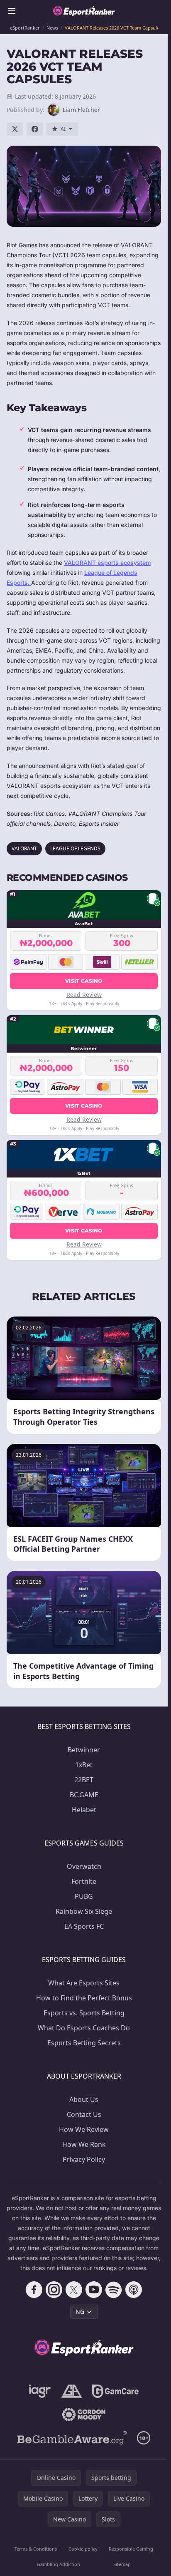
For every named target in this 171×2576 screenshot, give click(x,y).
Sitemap (122, 2564)
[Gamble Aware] (72, 2438)
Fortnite (84, 1881)
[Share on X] (15, 129)
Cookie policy (83, 2549)
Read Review (84, 995)
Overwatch (84, 1866)
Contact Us (84, 2114)
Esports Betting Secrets (84, 2043)
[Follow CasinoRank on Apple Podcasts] (134, 2290)
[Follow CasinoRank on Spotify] (114, 2290)
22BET (84, 1780)
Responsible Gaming (131, 2549)
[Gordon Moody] (84, 2415)
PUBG (84, 1896)
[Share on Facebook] (35, 129)
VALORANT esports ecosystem (107, 563)
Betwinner (84, 1750)
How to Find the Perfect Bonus (84, 1998)
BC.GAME (84, 1795)
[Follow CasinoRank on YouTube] (94, 2290)
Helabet (84, 1810)
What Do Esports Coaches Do (84, 2028)
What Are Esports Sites (84, 1983)
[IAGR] (40, 2391)
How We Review (84, 2129)
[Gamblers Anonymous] (72, 2391)
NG (80, 2311)
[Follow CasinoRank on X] (74, 2290)
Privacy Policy (84, 2159)
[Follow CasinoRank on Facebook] (34, 2290)
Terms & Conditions (36, 2549)
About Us (84, 2099)
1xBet (84, 1765)
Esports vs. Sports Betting (84, 2013)
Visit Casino (84, 981)
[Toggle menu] (12, 11)
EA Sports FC (84, 1926)
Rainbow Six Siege (84, 1911)
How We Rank (84, 2144)
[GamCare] (115, 2391)
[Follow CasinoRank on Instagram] (54, 2290)
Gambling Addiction (59, 2564)
